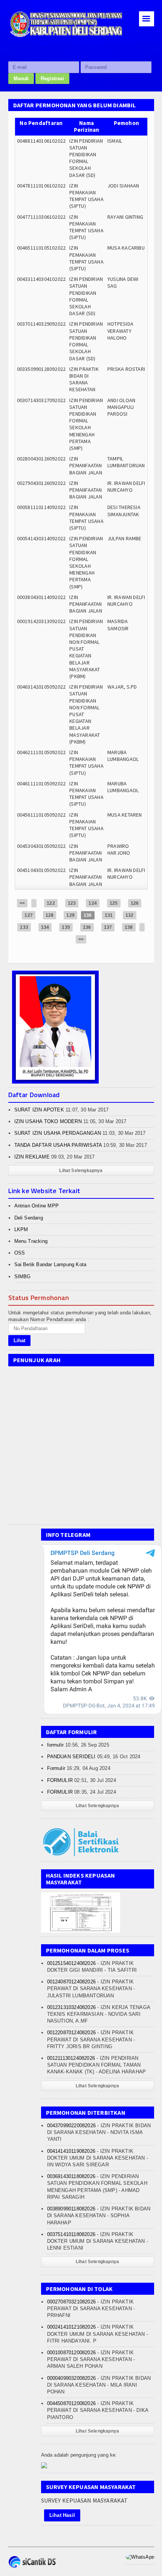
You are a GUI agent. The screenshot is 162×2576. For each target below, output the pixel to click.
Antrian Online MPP (37, 1206)
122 (51, 903)
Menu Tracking (31, 1241)
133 (24, 927)
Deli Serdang (29, 1218)
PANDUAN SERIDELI (71, 1757)
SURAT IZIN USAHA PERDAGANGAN (58, 1133)
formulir (56, 1745)
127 (29, 915)
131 (109, 915)
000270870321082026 (72, 2302)
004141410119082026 (71, 2151)
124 (93, 903)
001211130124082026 (71, 2058)
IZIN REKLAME (32, 1157)
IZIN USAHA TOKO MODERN (48, 1121)
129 (70, 915)
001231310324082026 (72, 2007)
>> (81, 939)
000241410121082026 (72, 2327)
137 (108, 927)
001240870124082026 (72, 1982)
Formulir (56, 1768)
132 (130, 915)
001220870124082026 (72, 2033)
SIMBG (23, 1277)
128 (50, 915)
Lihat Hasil (62, 2515)
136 (87, 927)
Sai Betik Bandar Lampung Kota (50, 1264)
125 (114, 903)
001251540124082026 (72, 1963)
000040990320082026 (72, 2378)
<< (22, 903)
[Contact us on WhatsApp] (140, 2557)
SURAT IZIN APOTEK (39, 1110)
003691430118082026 (71, 2176)
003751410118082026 (71, 2234)
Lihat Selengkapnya (81, 1171)
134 (45, 927)
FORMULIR (60, 1780)
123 (72, 903)
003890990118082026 (71, 2209)
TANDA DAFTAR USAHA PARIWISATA (58, 1145)
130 (88, 915)
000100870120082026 (72, 2353)
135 (66, 927)
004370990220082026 (72, 2126)
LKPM (21, 1229)
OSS (20, 1253)
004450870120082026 (72, 2403)
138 (129, 927)
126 (135, 903)
